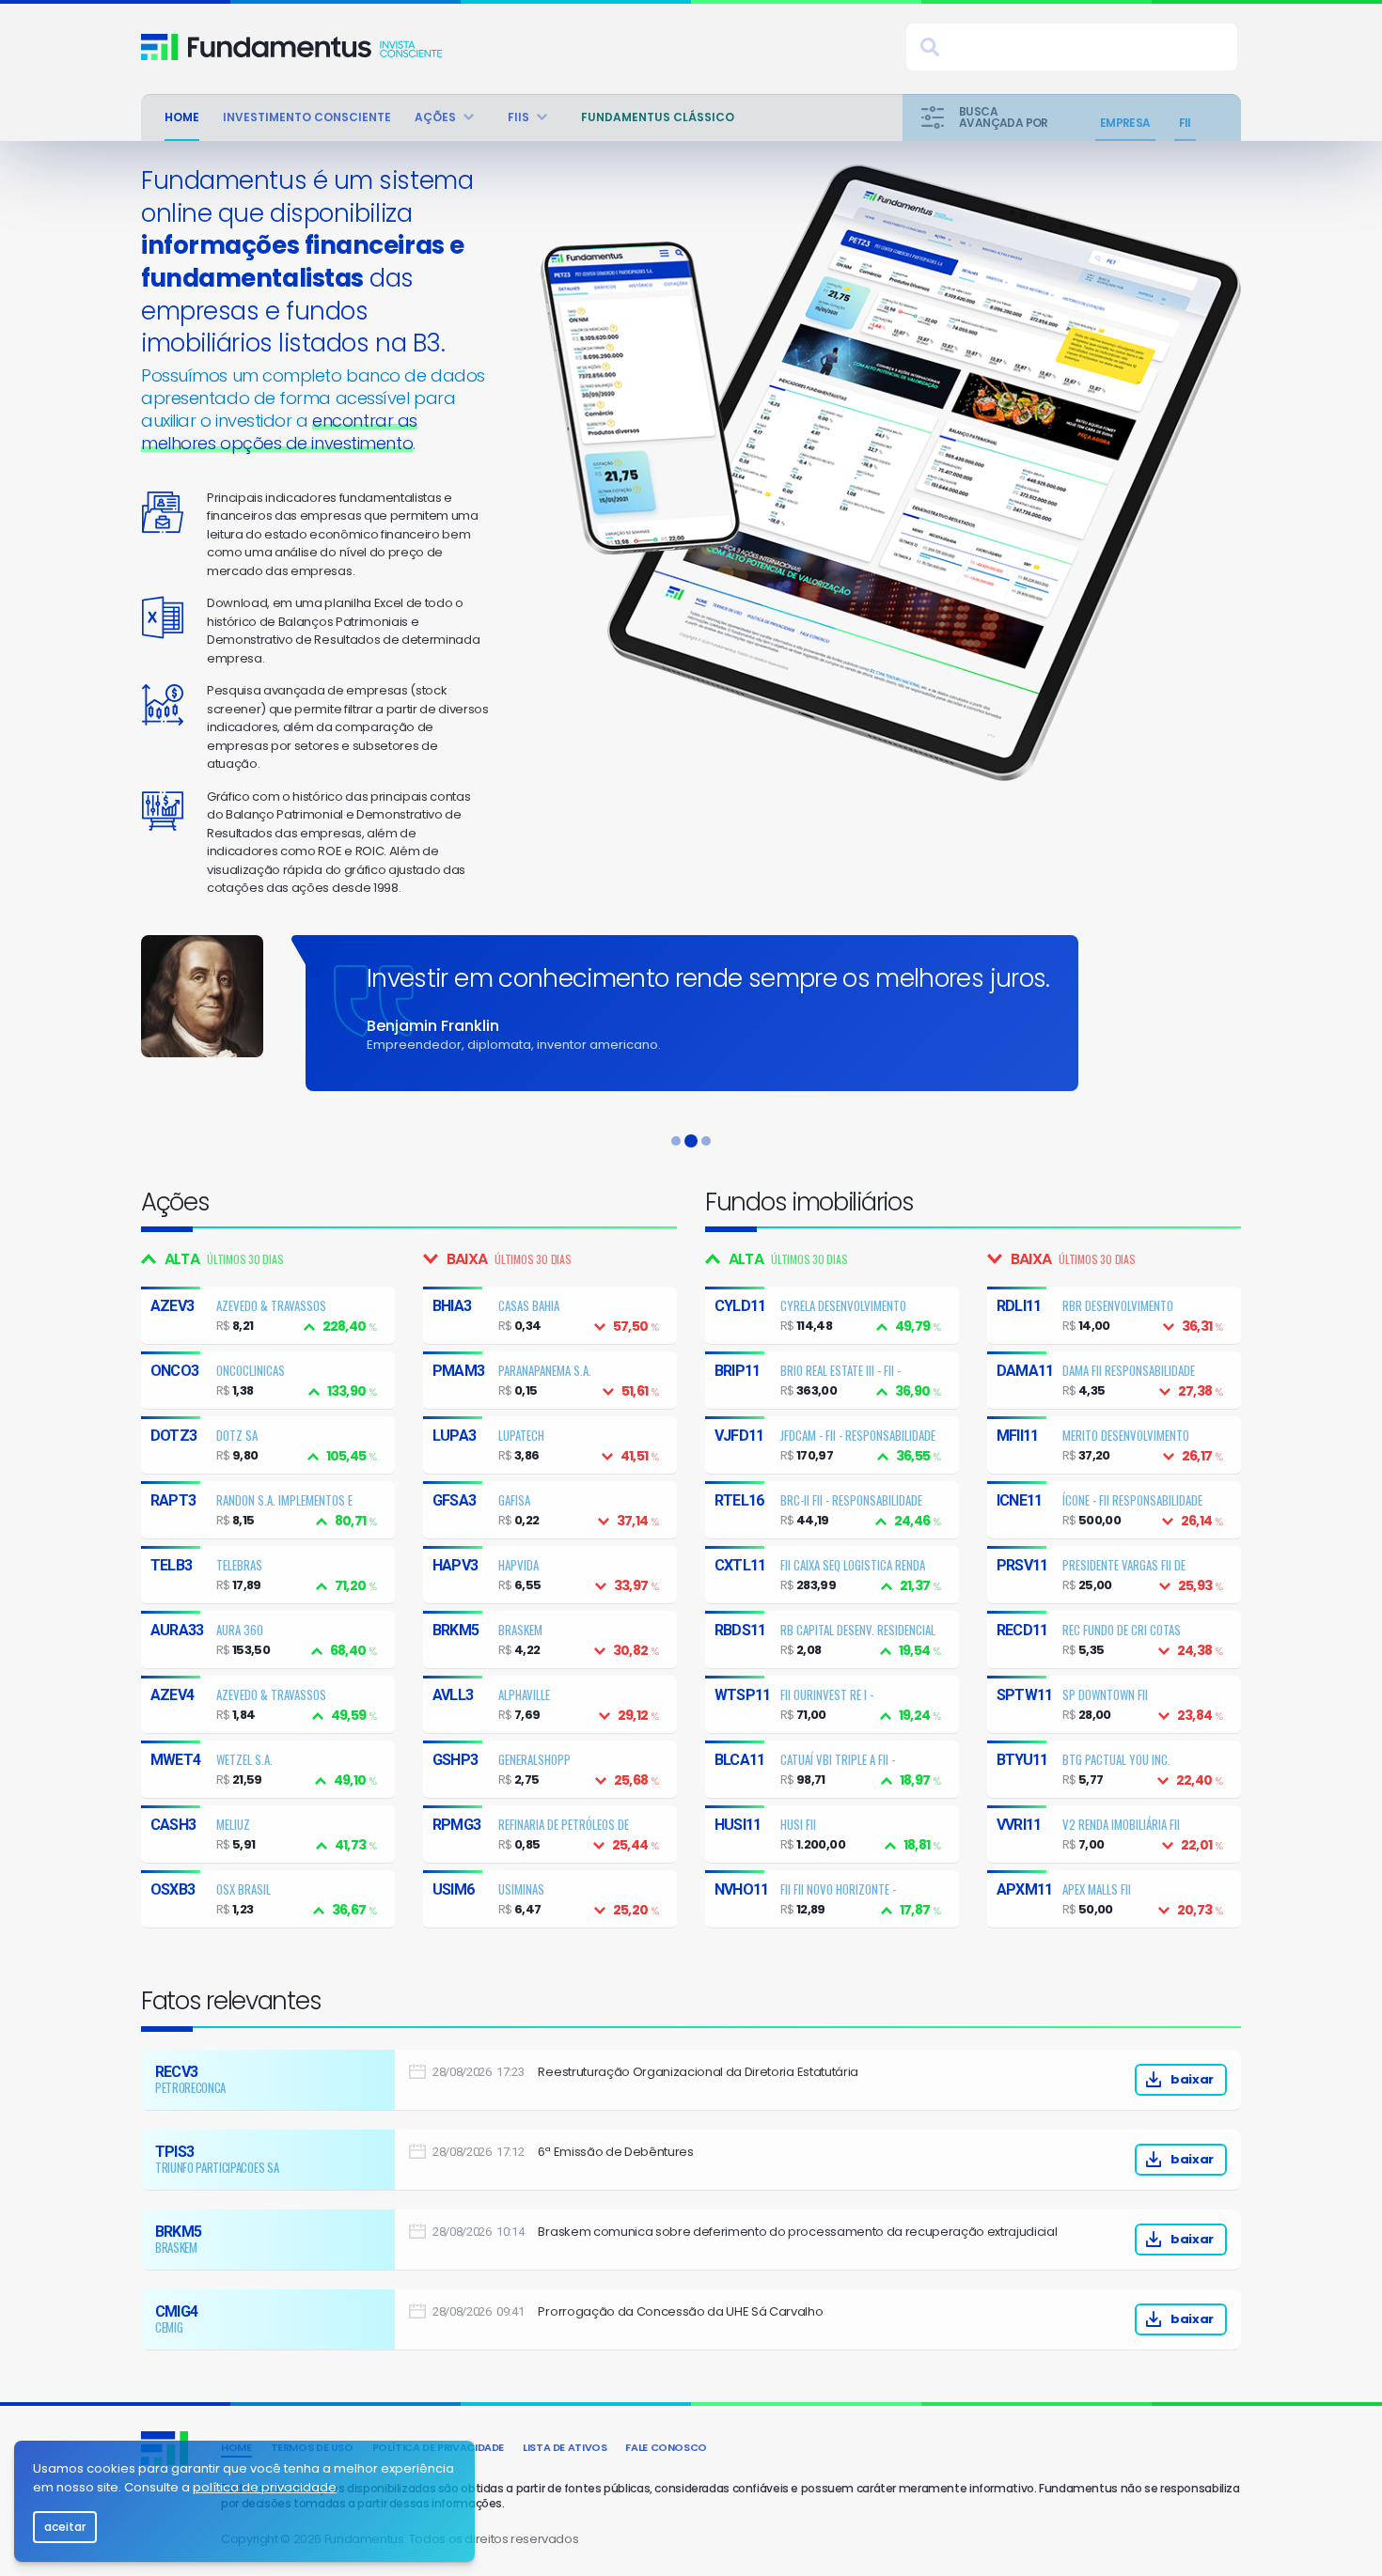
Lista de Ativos (565, 2447)
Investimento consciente (307, 117)
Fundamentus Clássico (658, 117)
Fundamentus (160, 47)
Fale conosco (666, 2447)
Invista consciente (315, 47)
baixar (1192, 2079)
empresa (1125, 123)
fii (1185, 123)
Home (182, 117)
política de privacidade (265, 2487)
